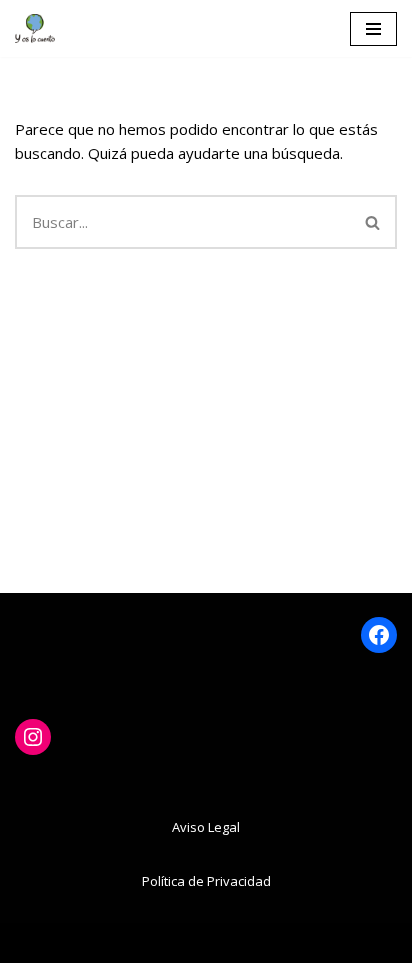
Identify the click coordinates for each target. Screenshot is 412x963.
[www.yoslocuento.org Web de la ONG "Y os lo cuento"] (35, 28)
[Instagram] (33, 737)
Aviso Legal (206, 827)
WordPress (297, 943)
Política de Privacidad (206, 881)
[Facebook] (379, 635)
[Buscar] (373, 222)
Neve (94, 943)
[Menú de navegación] (373, 29)
